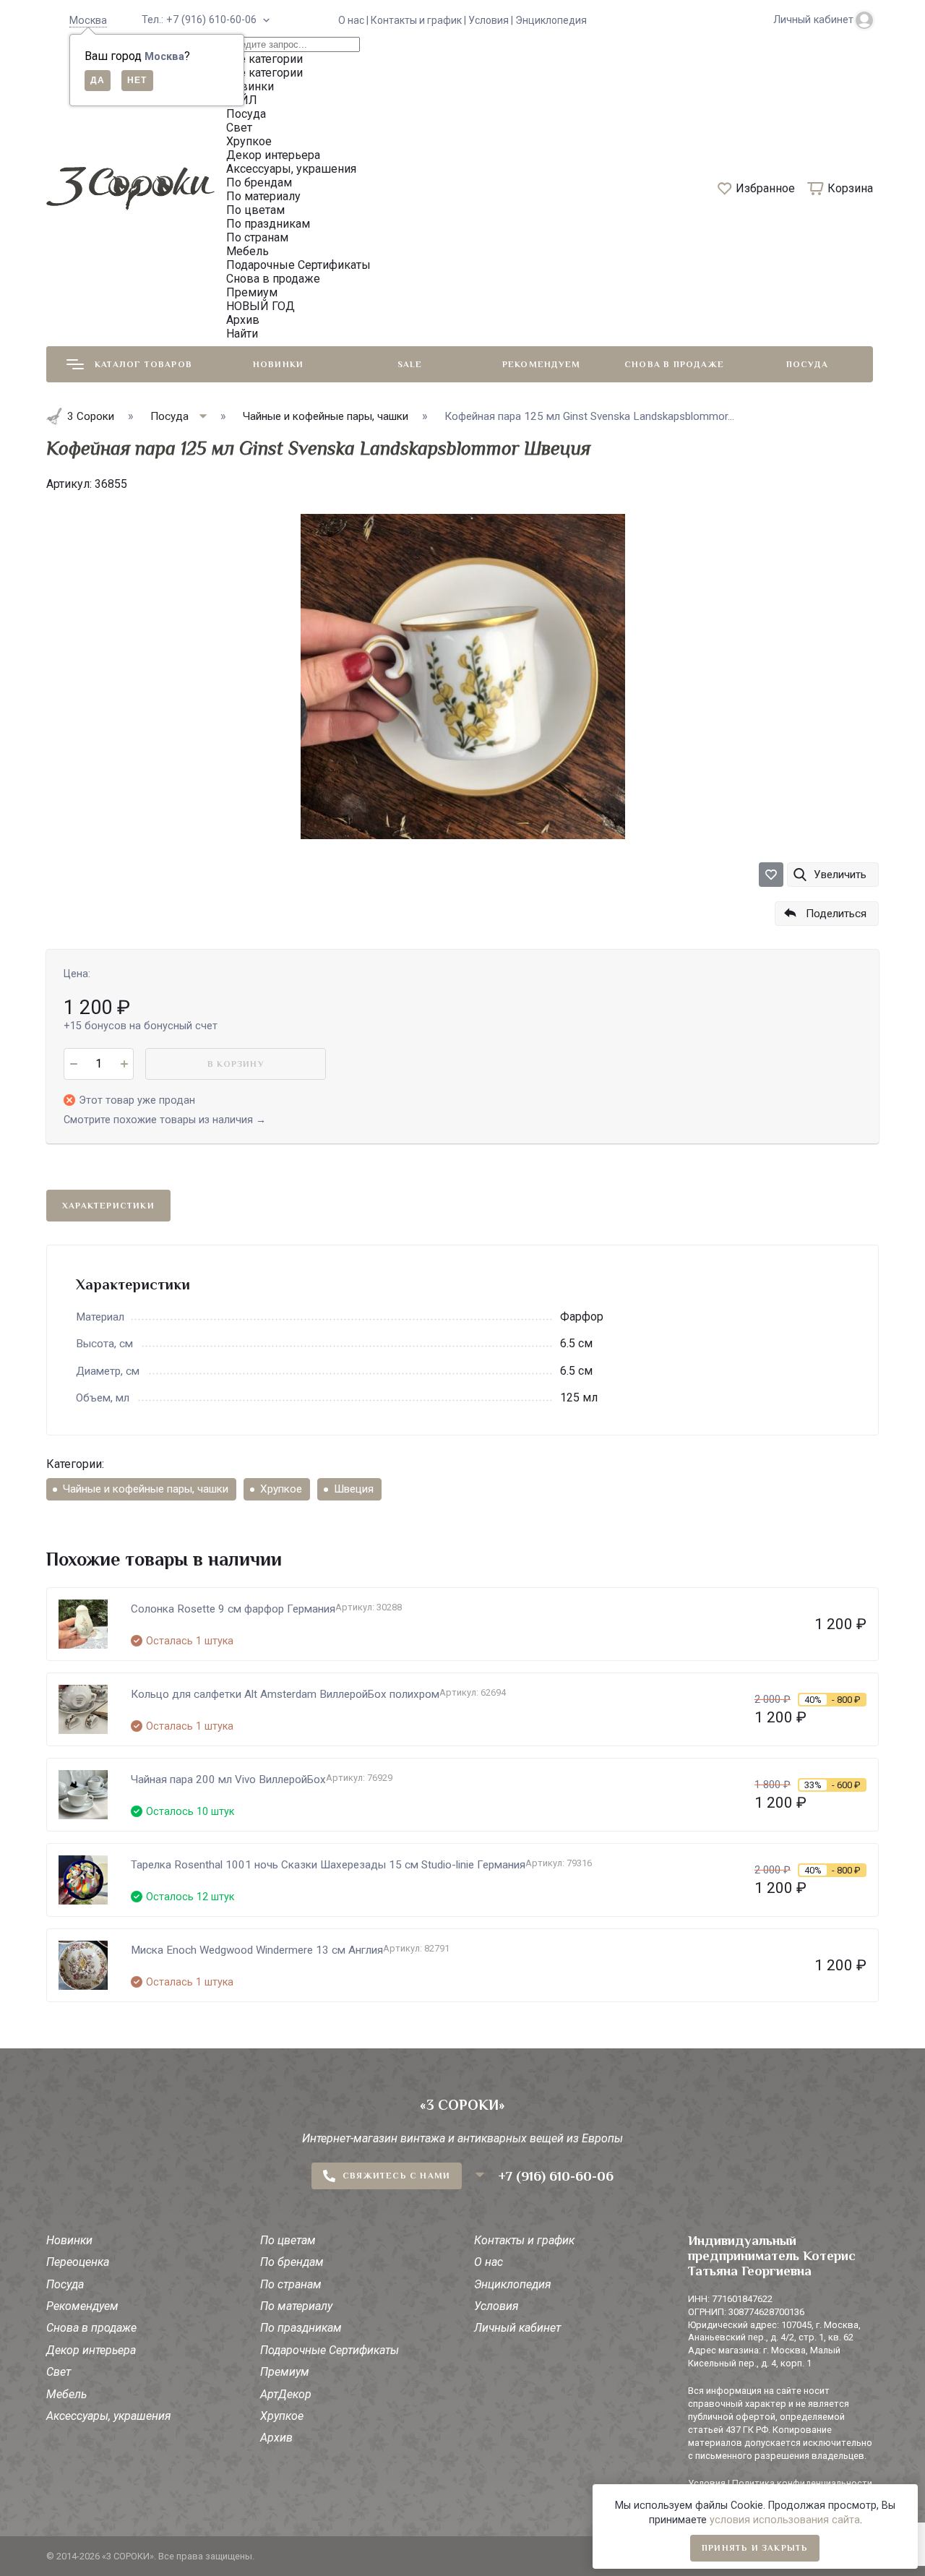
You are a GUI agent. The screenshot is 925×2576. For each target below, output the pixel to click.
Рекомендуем (541, 364)
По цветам (288, 2240)
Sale (410, 364)
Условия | (492, 20)
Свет (59, 2372)
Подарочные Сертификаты (330, 2350)
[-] (73, 1064)
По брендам (292, 2262)
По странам (291, 2284)
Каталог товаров (143, 364)
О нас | (354, 20)
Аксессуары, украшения (109, 2416)
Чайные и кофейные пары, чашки (146, 1489)
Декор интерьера (91, 2350)
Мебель (66, 2394)
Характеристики (108, 1206)
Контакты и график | (420, 20)
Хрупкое (281, 1489)
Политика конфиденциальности (802, 2483)
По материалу (296, 2306)
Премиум (285, 2372)
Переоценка (78, 2262)
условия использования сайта (785, 2520)
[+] (124, 1064)
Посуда (807, 364)
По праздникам (301, 2328)
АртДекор (286, 2394)
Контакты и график (524, 2240)
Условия (496, 2306)
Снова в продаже (674, 364)
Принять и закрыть (755, 2548)
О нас (489, 2262)
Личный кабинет (517, 2328)
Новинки (278, 364)
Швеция (354, 1489)
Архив (276, 2438)
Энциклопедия (551, 20)
